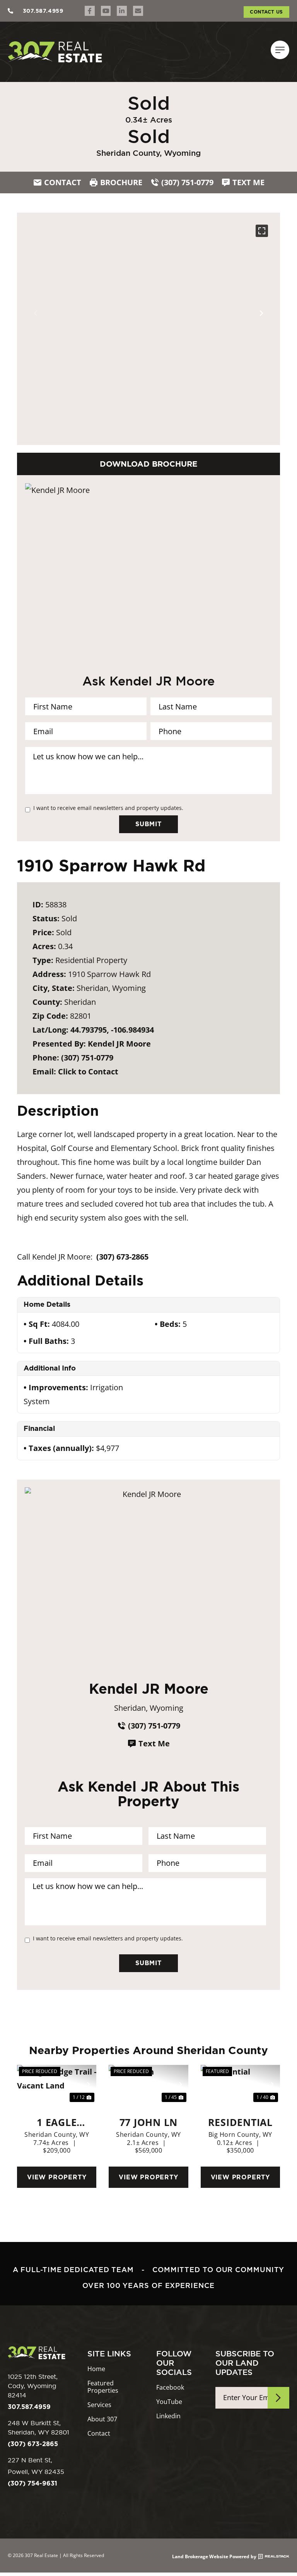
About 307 (102, 2419)
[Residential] (240, 2085)
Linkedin (168, 2416)
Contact (99, 2434)
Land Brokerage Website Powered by (214, 2557)
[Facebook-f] (90, 11)
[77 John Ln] (148, 2085)
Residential (240, 2122)
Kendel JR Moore (119, 1044)
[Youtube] (106, 11)
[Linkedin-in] (122, 11)
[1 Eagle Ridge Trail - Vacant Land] (57, 2085)
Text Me (154, 1743)
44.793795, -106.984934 (112, 1030)
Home (96, 2369)
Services (99, 2405)
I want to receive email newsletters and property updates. (108, 808)
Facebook (170, 2388)
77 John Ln (149, 2122)
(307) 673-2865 (122, 1257)
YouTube (169, 2402)
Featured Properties (103, 2387)
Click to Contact (88, 1071)
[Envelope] (138, 11)
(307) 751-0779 (87, 1058)
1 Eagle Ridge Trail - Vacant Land (57, 2122)
